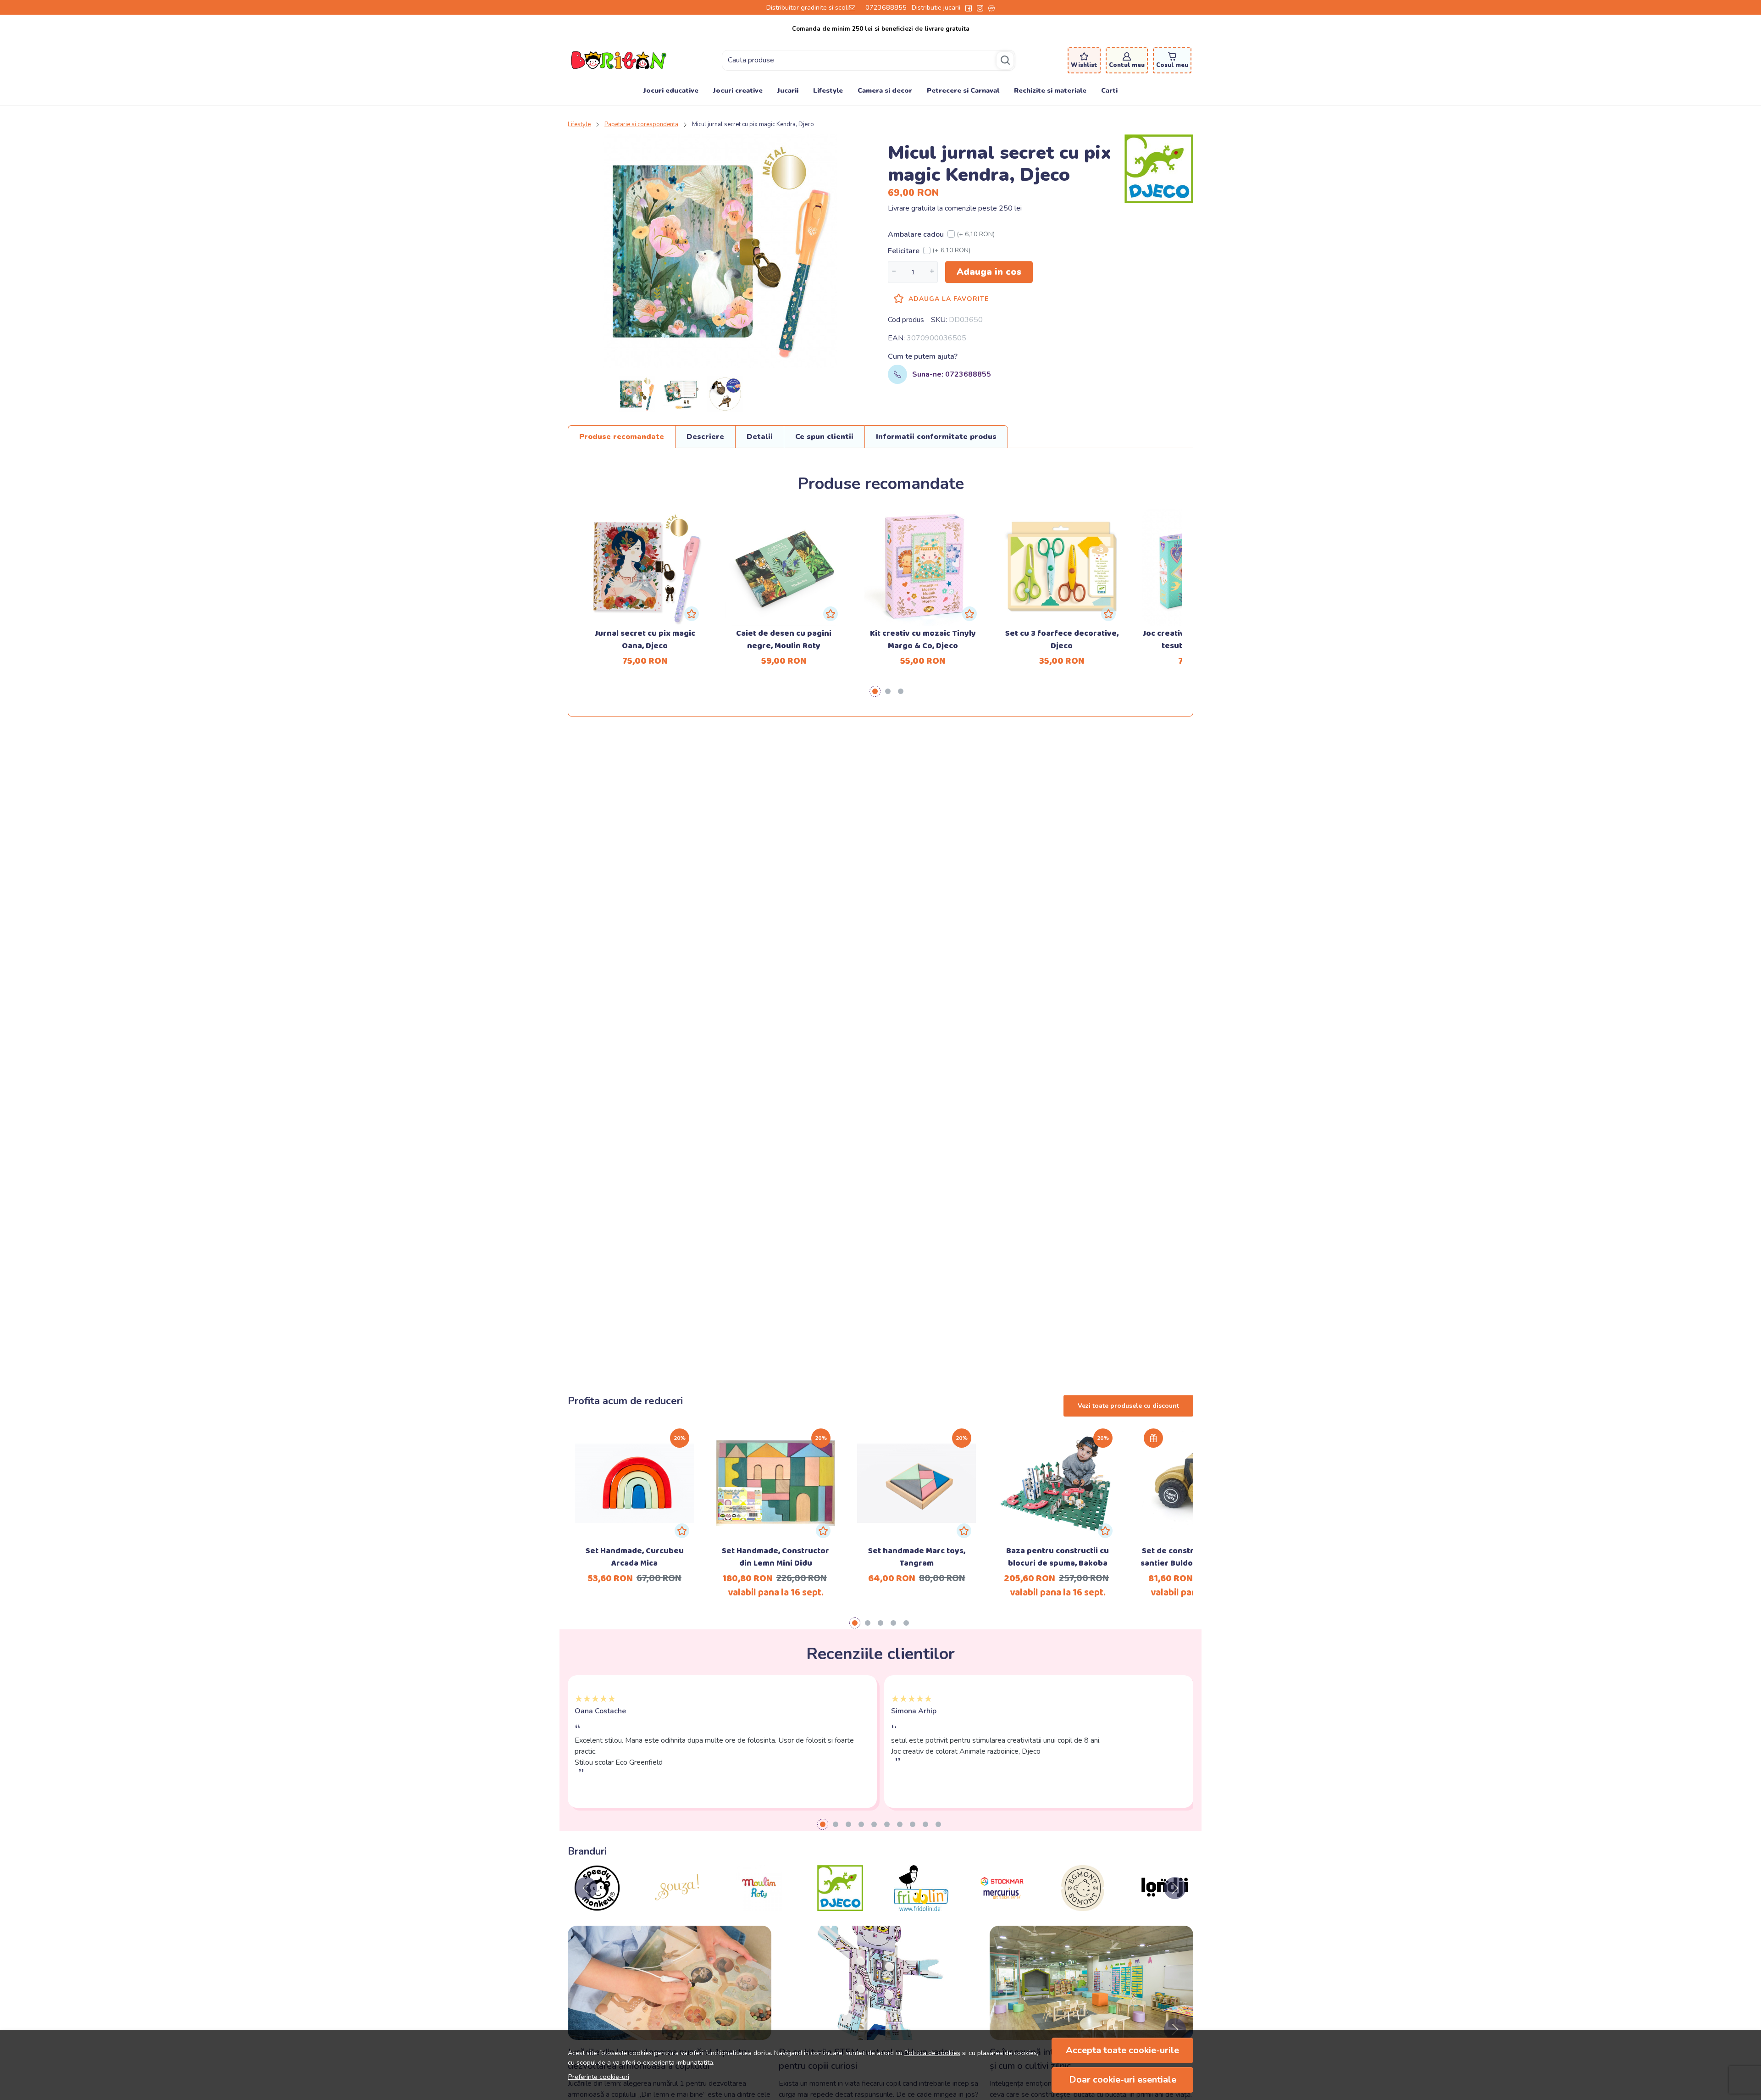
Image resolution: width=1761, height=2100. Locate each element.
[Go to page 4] (893, 1623)
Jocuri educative (671, 90)
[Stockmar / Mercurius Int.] (921, 1906)
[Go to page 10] (938, 1824)
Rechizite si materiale (1050, 90)
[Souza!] (597, 1906)
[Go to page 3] (901, 691)
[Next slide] (1175, 2029)
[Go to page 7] (900, 1824)
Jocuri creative (738, 90)
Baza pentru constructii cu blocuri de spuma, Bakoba (1058, 1557)
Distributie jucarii (936, 7)
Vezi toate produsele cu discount (1128, 1406)
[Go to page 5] (906, 1623)
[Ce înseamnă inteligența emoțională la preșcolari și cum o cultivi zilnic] (1091, 1983)
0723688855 (886, 7)
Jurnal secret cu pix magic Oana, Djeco (645, 640)
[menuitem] (637, 394)
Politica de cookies (932, 2053)
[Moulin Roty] (678, 1906)
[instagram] (980, 7)
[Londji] (1083, 1906)
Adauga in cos (989, 272)
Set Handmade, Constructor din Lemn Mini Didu (775, 1557)
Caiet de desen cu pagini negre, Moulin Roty (784, 640)
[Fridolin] (840, 1906)
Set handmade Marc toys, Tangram (917, 1557)
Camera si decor (885, 90)
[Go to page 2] (888, 691)
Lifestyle (828, 90)
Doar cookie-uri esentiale (1123, 2080)
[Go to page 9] (925, 1824)
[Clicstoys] (1164, 1906)
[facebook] (969, 7)
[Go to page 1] (875, 691)
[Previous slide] (586, 1888)
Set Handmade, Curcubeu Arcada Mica (635, 1557)
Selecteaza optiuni (634, 1468)
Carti (1109, 90)
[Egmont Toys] (1002, 1906)
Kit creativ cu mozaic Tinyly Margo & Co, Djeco (923, 640)
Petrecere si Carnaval (963, 90)
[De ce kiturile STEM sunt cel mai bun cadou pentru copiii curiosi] (880, 1983)
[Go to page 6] (887, 1824)
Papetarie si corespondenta (641, 124)
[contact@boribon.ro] (855, 7)
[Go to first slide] (1175, 1888)
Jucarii (788, 90)
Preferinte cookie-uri (599, 2077)
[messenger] (991, 7)
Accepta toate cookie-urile (1122, 2050)
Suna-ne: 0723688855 (952, 374)
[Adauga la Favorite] (692, 614)
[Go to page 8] (913, 1824)
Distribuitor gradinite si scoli (808, 7)
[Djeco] (759, 1906)
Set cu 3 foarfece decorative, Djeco (1062, 640)
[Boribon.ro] (619, 60)
